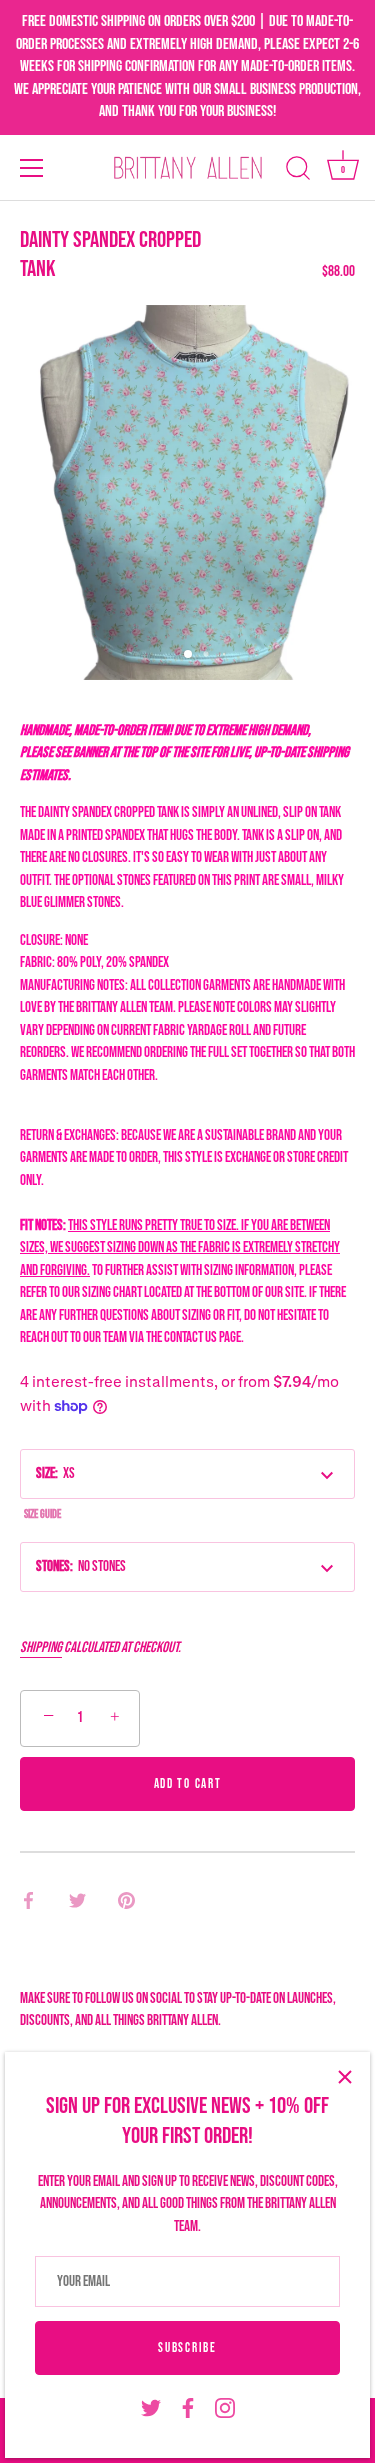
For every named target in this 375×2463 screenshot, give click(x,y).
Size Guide (42, 1514)
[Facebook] (188, 2408)
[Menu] (32, 168)
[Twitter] (151, 2408)
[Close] (345, 2077)
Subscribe (187, 2348)
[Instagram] (225, 2408)
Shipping (41, 1647)
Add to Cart (188, 1784)
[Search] (298, 171)
